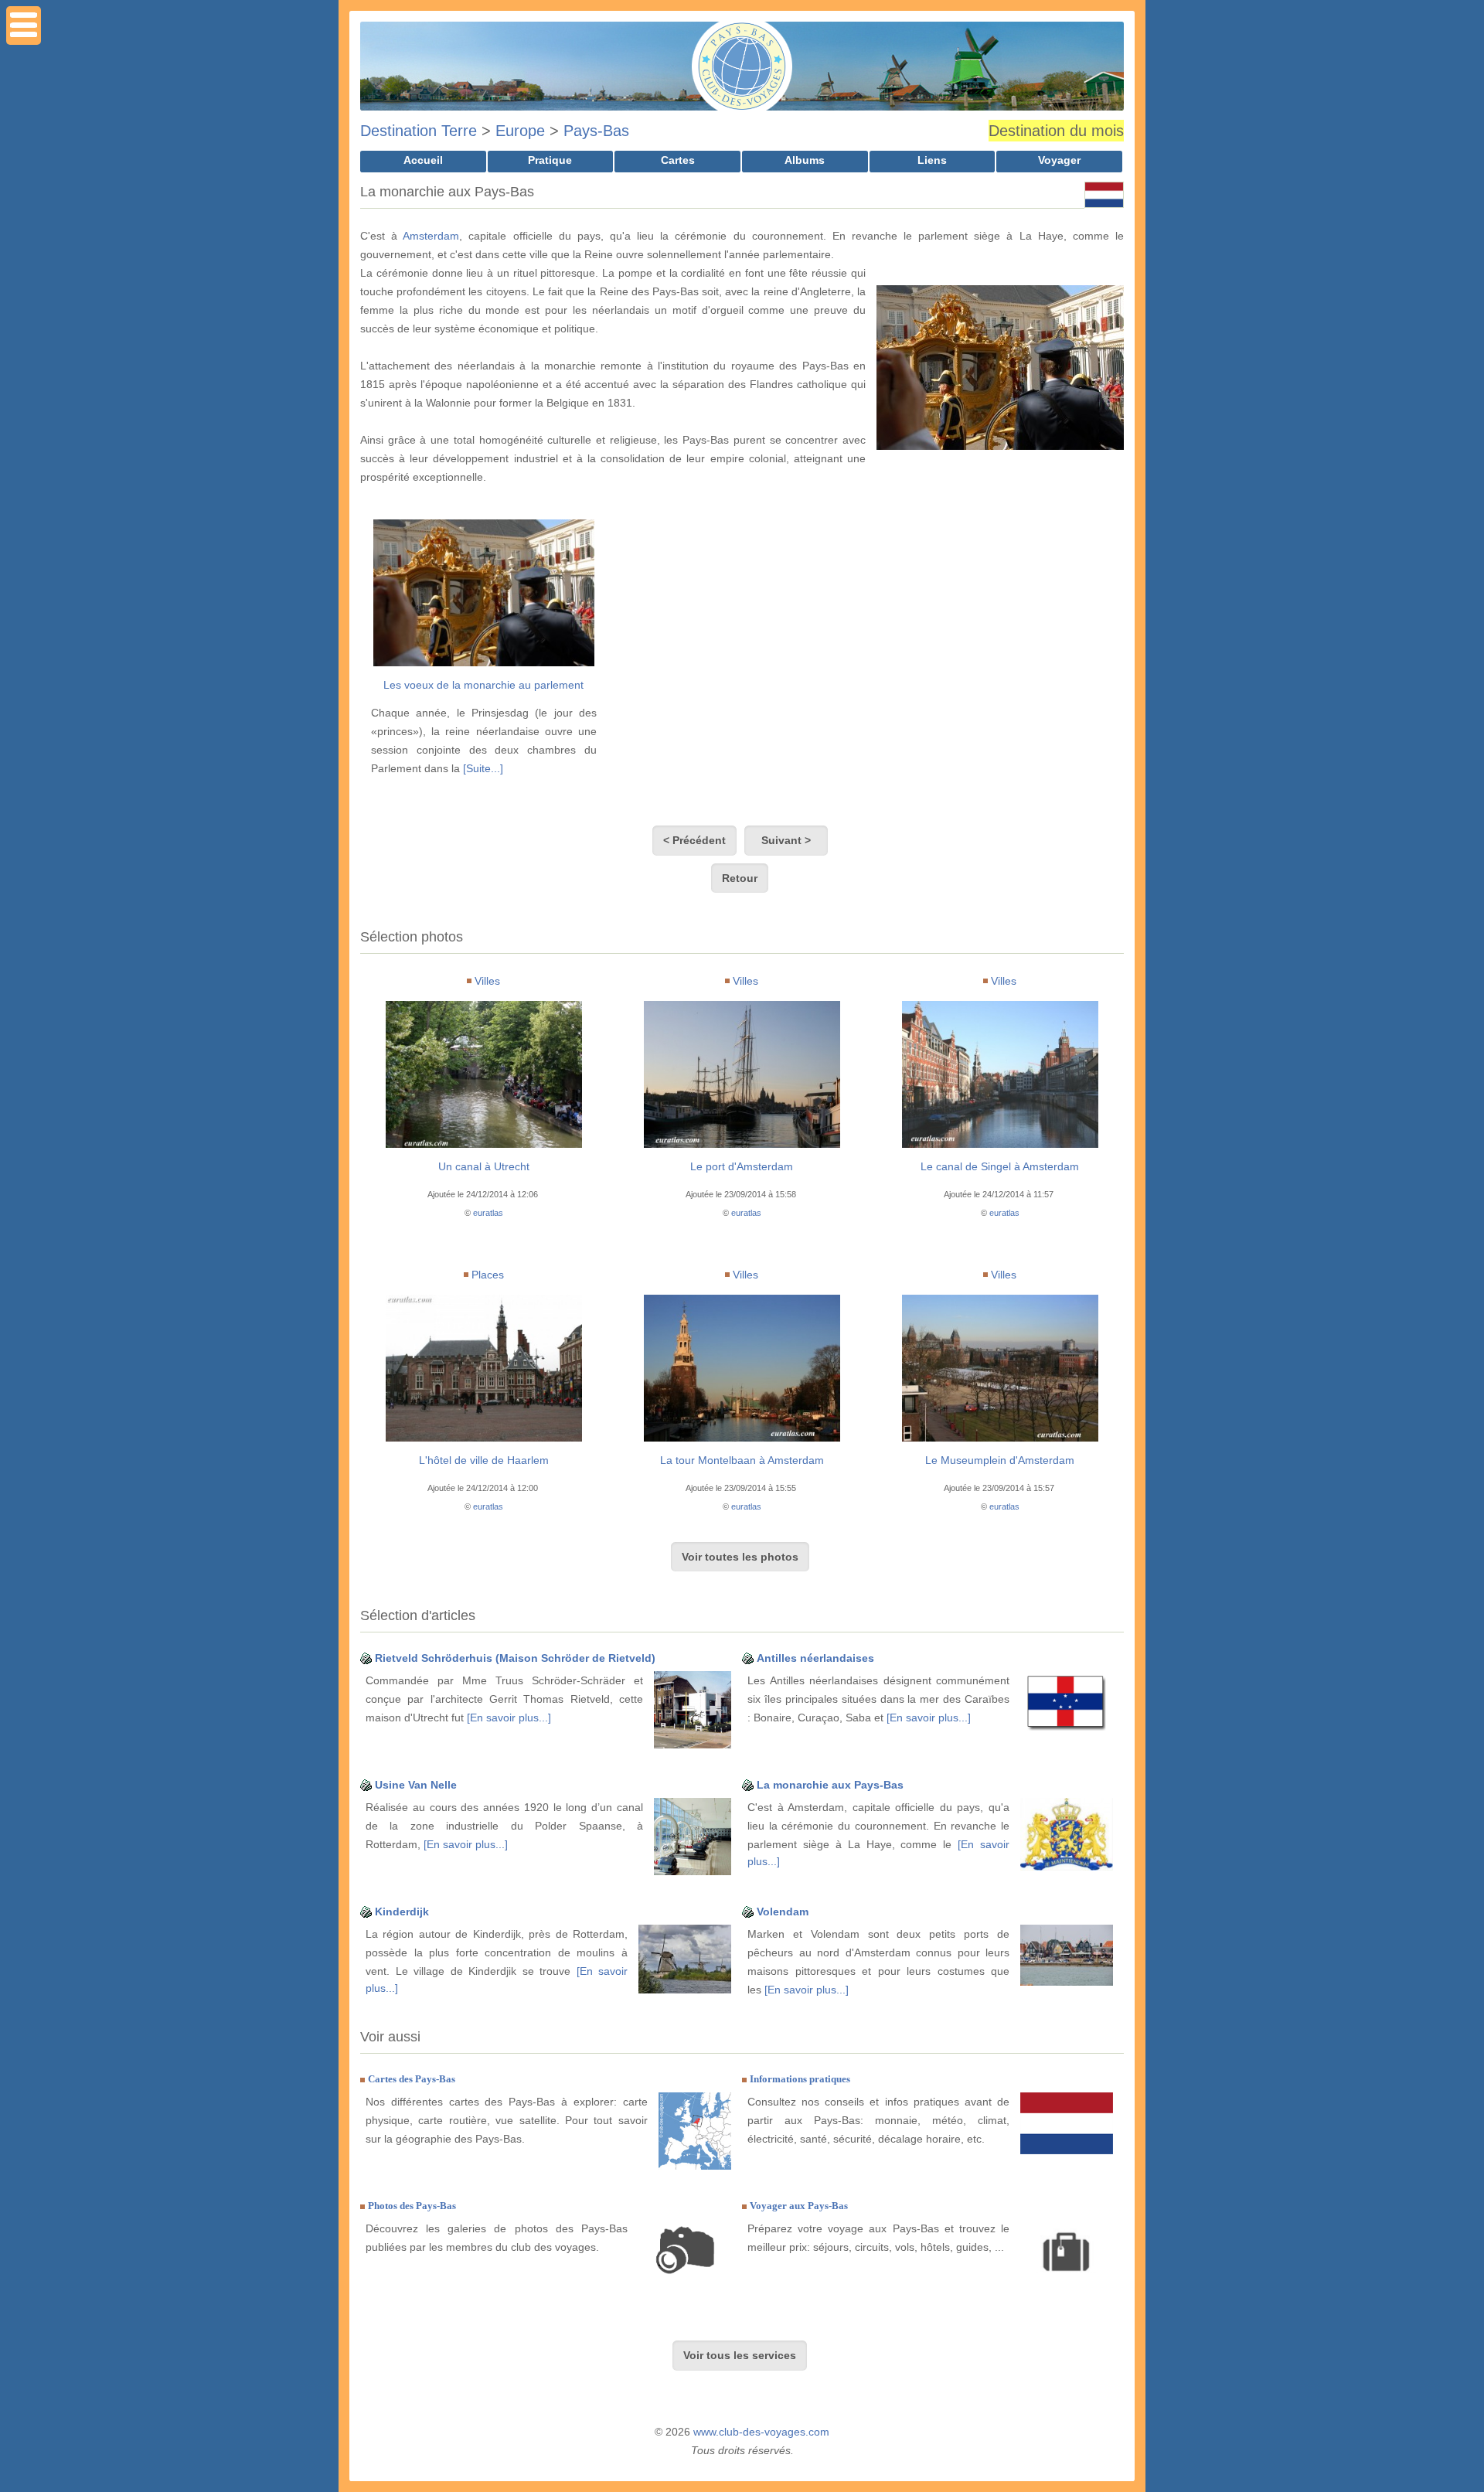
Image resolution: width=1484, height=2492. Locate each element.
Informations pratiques (800, 2079)
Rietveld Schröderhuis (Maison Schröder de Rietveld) (515, 1658)
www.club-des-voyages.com (761, 2432)
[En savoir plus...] (509, 1718)
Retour (740, 878)
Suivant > (786, 840)
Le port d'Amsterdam (742, 1166)
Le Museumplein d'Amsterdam (1000, 1460)
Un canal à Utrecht (484, 1166)
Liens (932, 160)
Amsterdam (431, 236)
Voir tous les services (740, 2355)
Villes (487, 981)
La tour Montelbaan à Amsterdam (742, 1460)
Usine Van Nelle (416, 1785)
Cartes (678, 160)
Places (488, 1275)
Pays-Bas (596, 131)
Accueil (423, 160)
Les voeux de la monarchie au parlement (483, 685)
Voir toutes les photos (740, 1557)
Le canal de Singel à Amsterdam (1000, 1166)
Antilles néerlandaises (815, 1658)
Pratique (550, 160)
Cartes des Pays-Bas (412, 2079)
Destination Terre (419, 131)
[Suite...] (483, 768)
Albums (805, 160)
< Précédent (694, 840)
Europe (520, 131)
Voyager (1059, 160)
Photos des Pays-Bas (412, 2206)
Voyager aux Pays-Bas (799, 2206)
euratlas (488, 1213)
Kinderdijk (402, 1912)
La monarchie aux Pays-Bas (830, 1785)
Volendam (783, 1912)
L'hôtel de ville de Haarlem (484, 1460)
